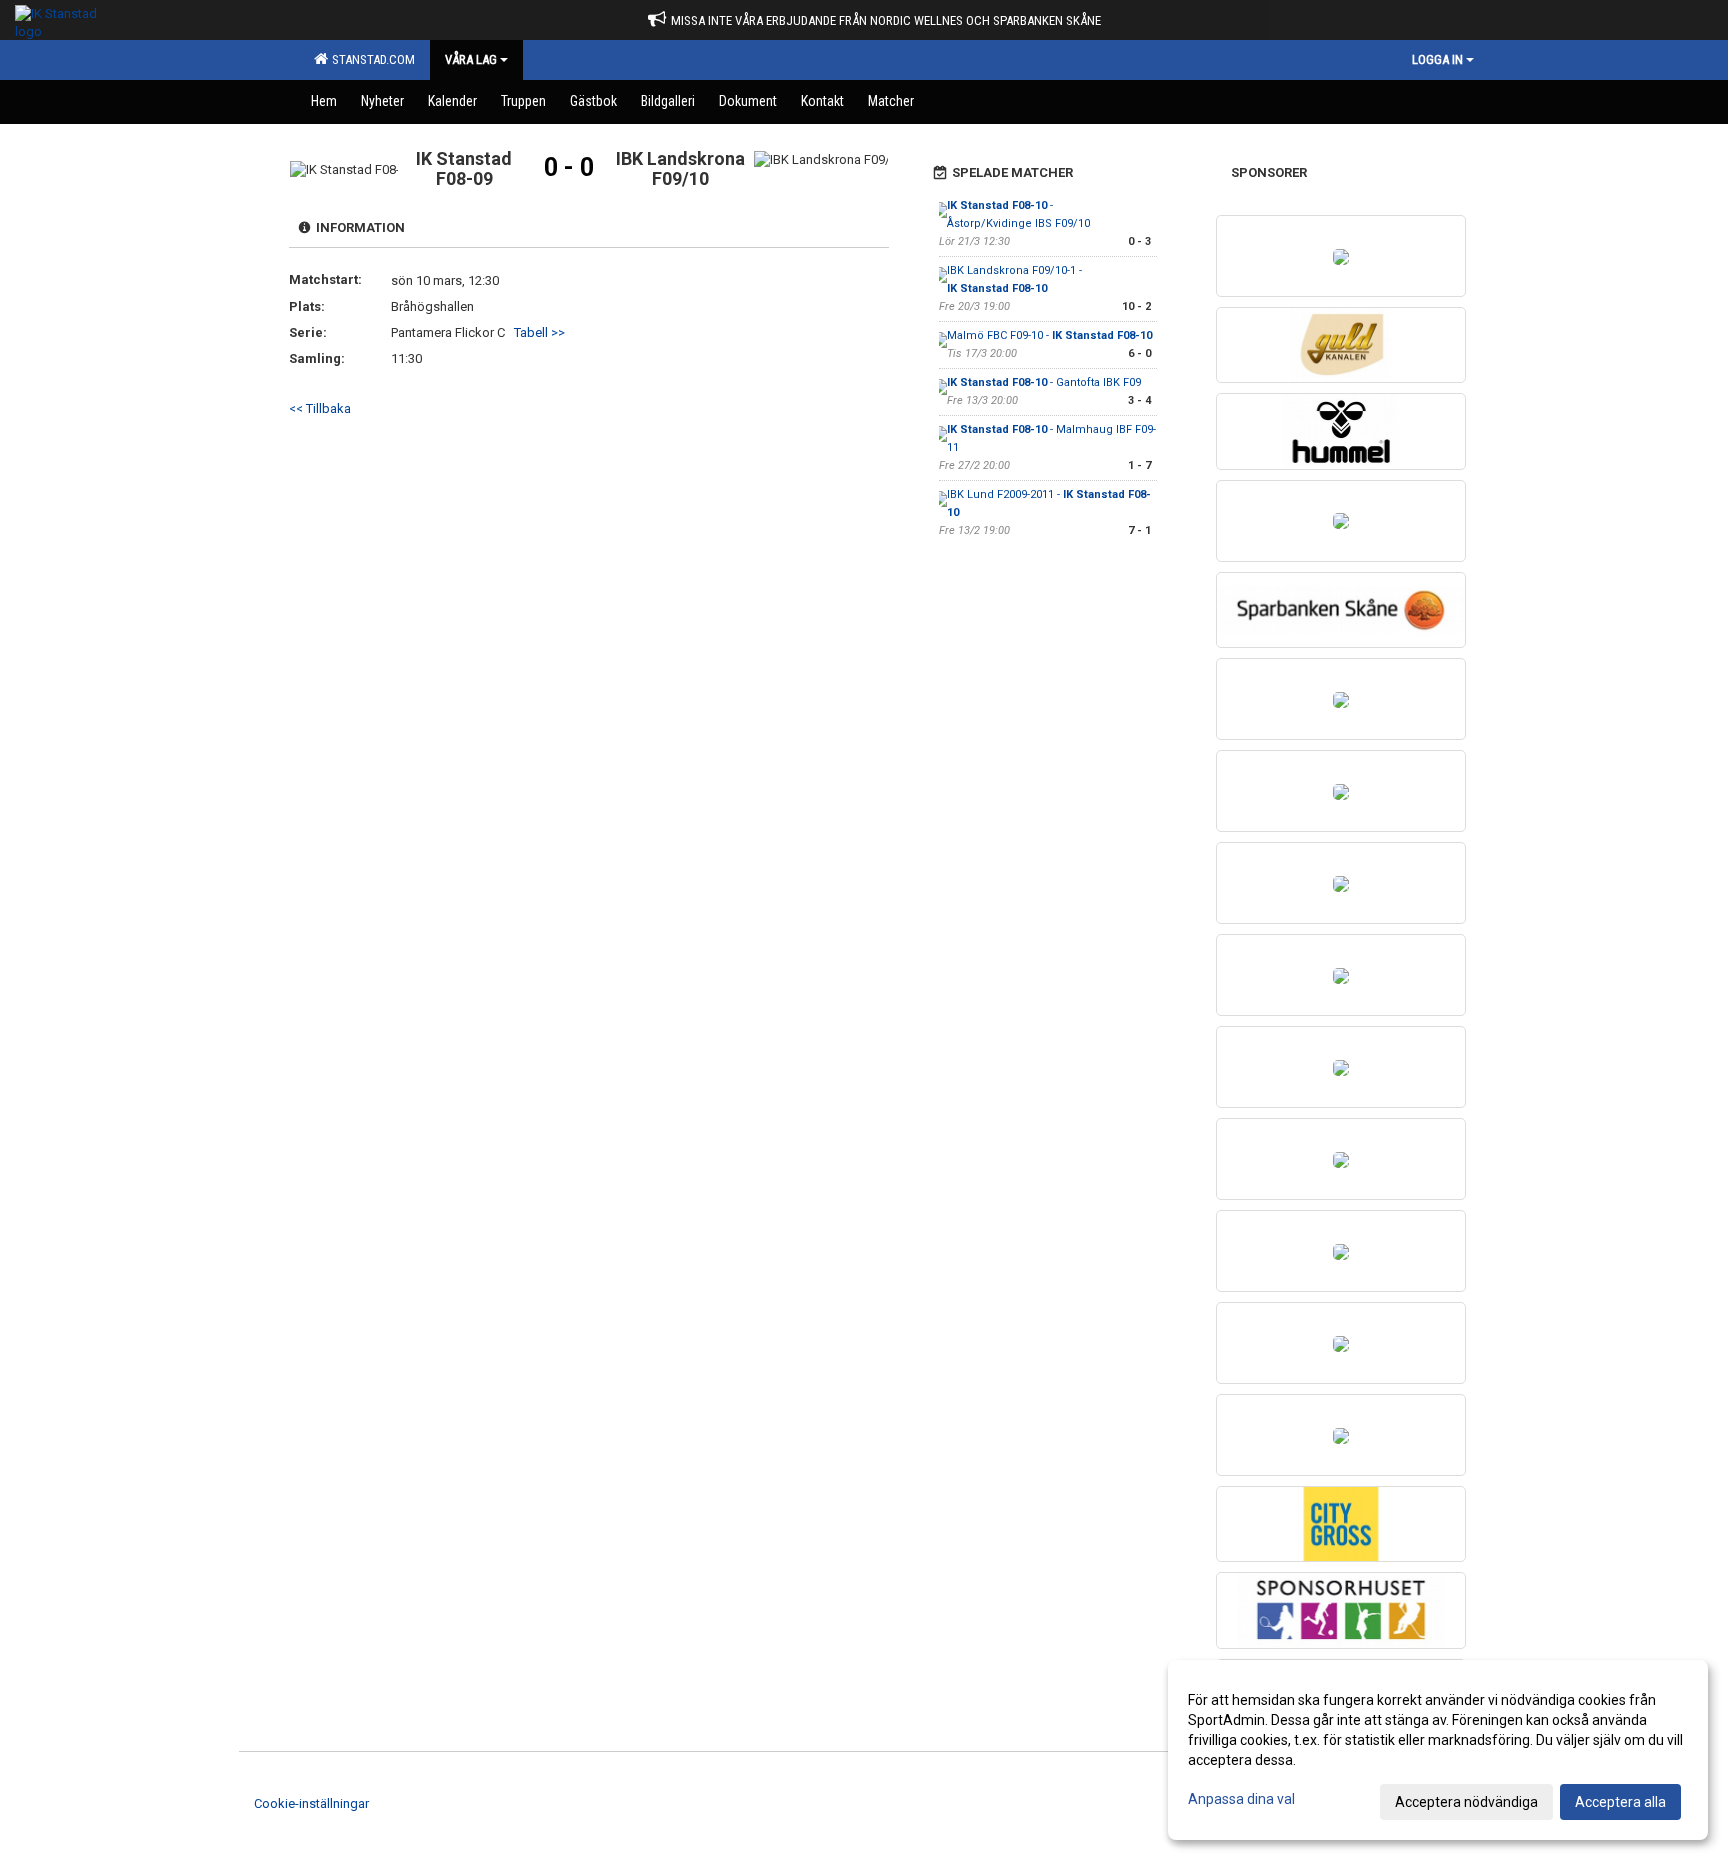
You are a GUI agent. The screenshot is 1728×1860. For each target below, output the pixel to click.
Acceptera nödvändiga (1466, 1802)
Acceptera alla (1620, 1802)
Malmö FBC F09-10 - (1049, 335)
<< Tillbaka (320, 408)
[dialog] (1438, 1750)
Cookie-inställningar (311, 1803)
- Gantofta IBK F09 (1044, 382)
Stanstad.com (370, 59)
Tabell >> (539, 332)
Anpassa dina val (1241, 1799)
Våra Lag (471, 59)
